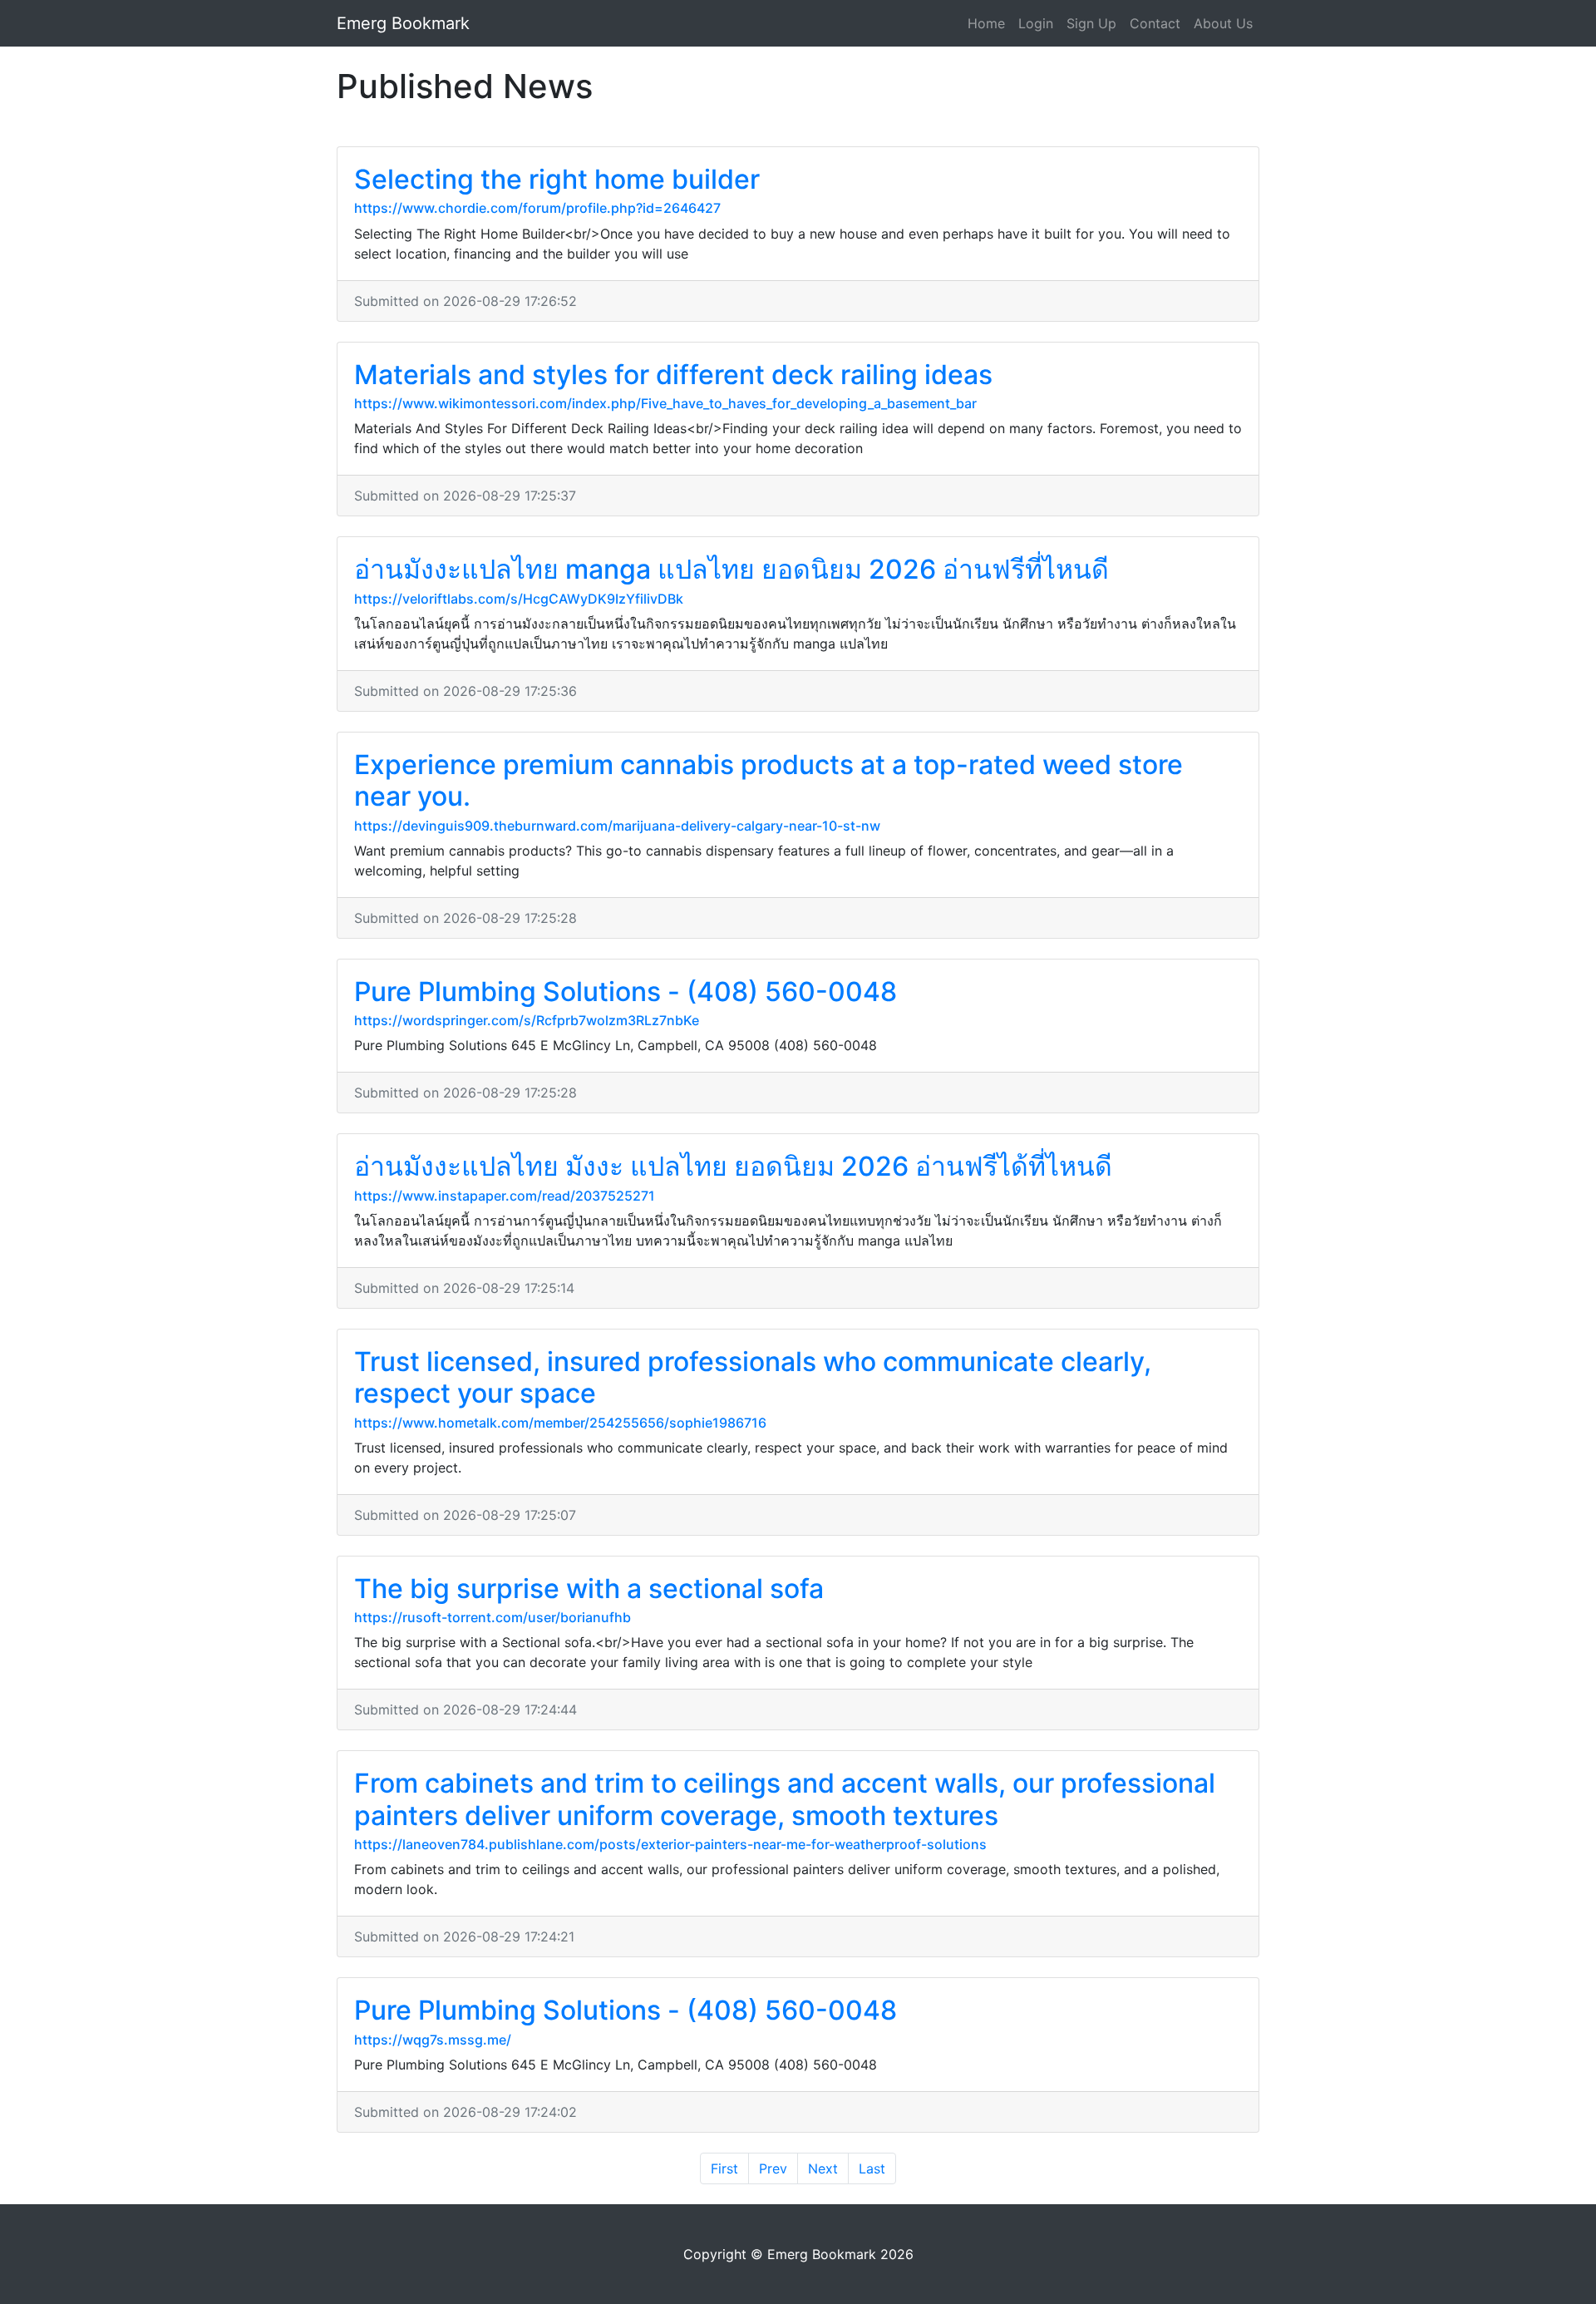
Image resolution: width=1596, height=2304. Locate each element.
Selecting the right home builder (557, 179)
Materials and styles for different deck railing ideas (673, 375)
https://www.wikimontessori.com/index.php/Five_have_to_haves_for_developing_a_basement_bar (665, 403)
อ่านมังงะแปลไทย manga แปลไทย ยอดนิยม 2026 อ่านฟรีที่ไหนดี (731, 569)
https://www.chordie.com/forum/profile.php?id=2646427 (537, 208)
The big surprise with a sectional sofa (589, 1589)
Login (1036, 23)
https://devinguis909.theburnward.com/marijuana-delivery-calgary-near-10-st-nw (617, 826)
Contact (1155, 23)
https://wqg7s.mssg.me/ (433, 2040)
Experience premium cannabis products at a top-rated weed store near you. (768, 780)
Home (986, 23)
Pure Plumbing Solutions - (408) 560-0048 (626, 992)
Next (823, 2168)
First (724, 2168)
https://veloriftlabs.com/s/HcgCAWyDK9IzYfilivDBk (519, 599)
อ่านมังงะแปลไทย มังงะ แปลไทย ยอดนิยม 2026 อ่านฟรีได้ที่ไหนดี (733, 1166)
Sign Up (1091, 23)
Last (872, 2168)
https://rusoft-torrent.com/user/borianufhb (493, 1617)
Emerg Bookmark (403, 23)
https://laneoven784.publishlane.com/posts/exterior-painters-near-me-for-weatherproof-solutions (670, 1844)
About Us (1223, 23)
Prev (773, 2168)
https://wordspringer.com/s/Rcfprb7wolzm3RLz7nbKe (527, 1020)
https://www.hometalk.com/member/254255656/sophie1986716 (560, 1423)
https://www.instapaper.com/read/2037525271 (505, 1196)
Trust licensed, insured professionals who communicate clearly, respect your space (753, 1377)
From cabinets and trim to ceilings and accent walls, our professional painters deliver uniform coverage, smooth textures (785, 1799)
